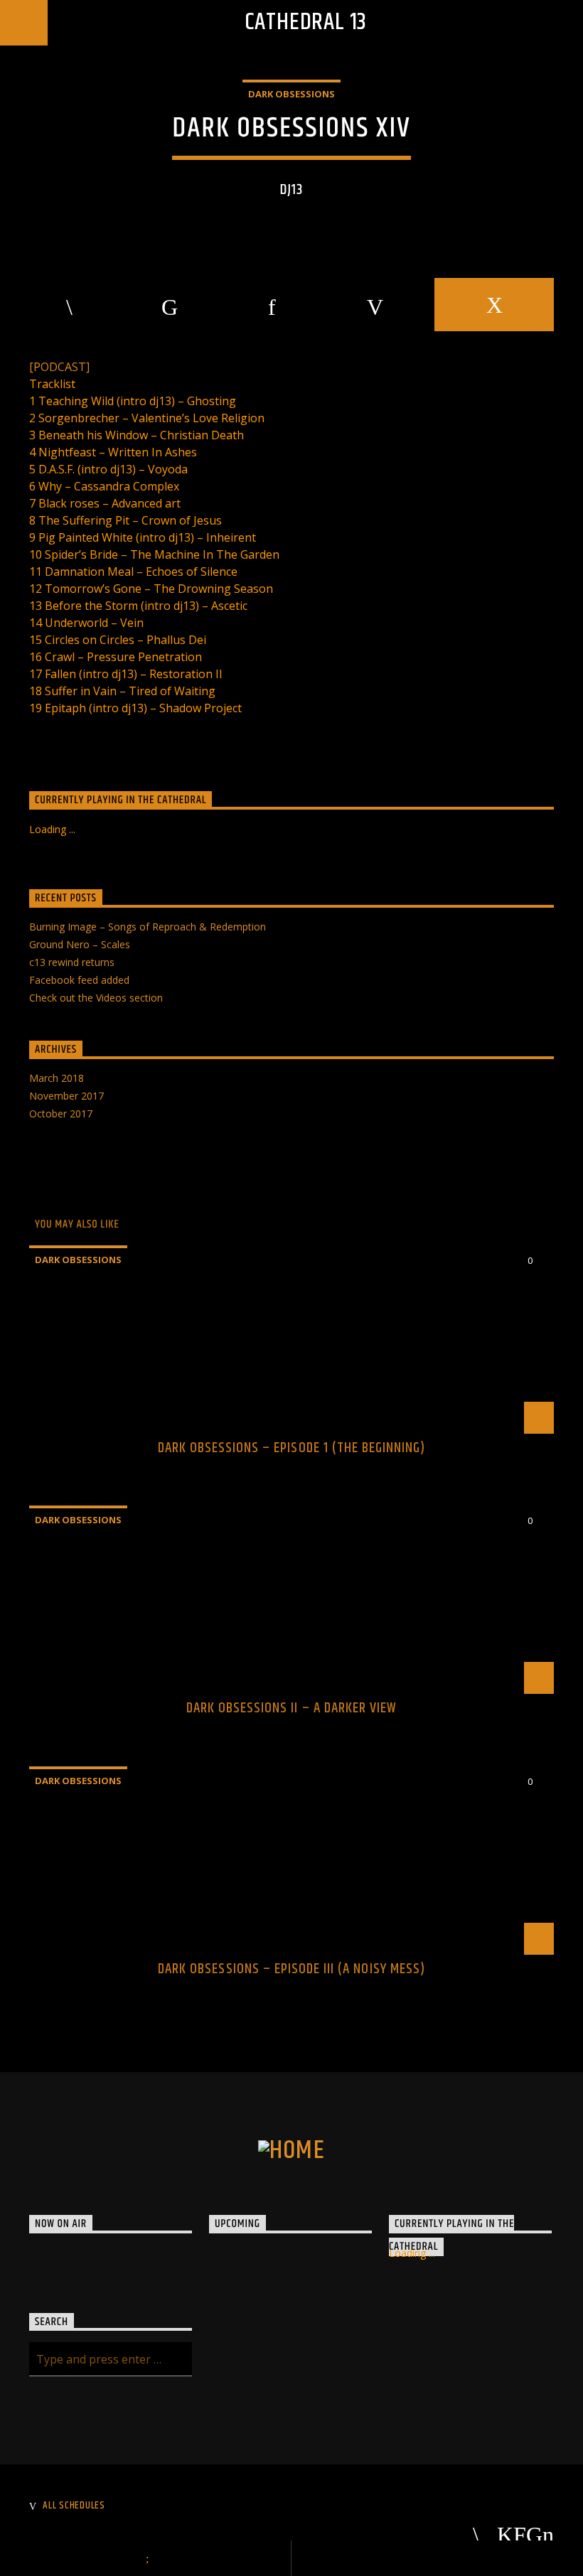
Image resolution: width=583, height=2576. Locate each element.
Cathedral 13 (306, 22)
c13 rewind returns (72, 962)
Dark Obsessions (291, 94)
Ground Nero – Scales (80, 944)
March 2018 (57, 1078)
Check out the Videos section (96, 998)
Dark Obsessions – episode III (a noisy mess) (291, 1969)
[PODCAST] (59, 367)
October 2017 (61, 1113)
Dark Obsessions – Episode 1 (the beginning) (292, 1448)
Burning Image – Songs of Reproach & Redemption (148, 927)
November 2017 (66, 1096)
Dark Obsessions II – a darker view (291, 1708)
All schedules (74, 2506)
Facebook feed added (79, 980)
